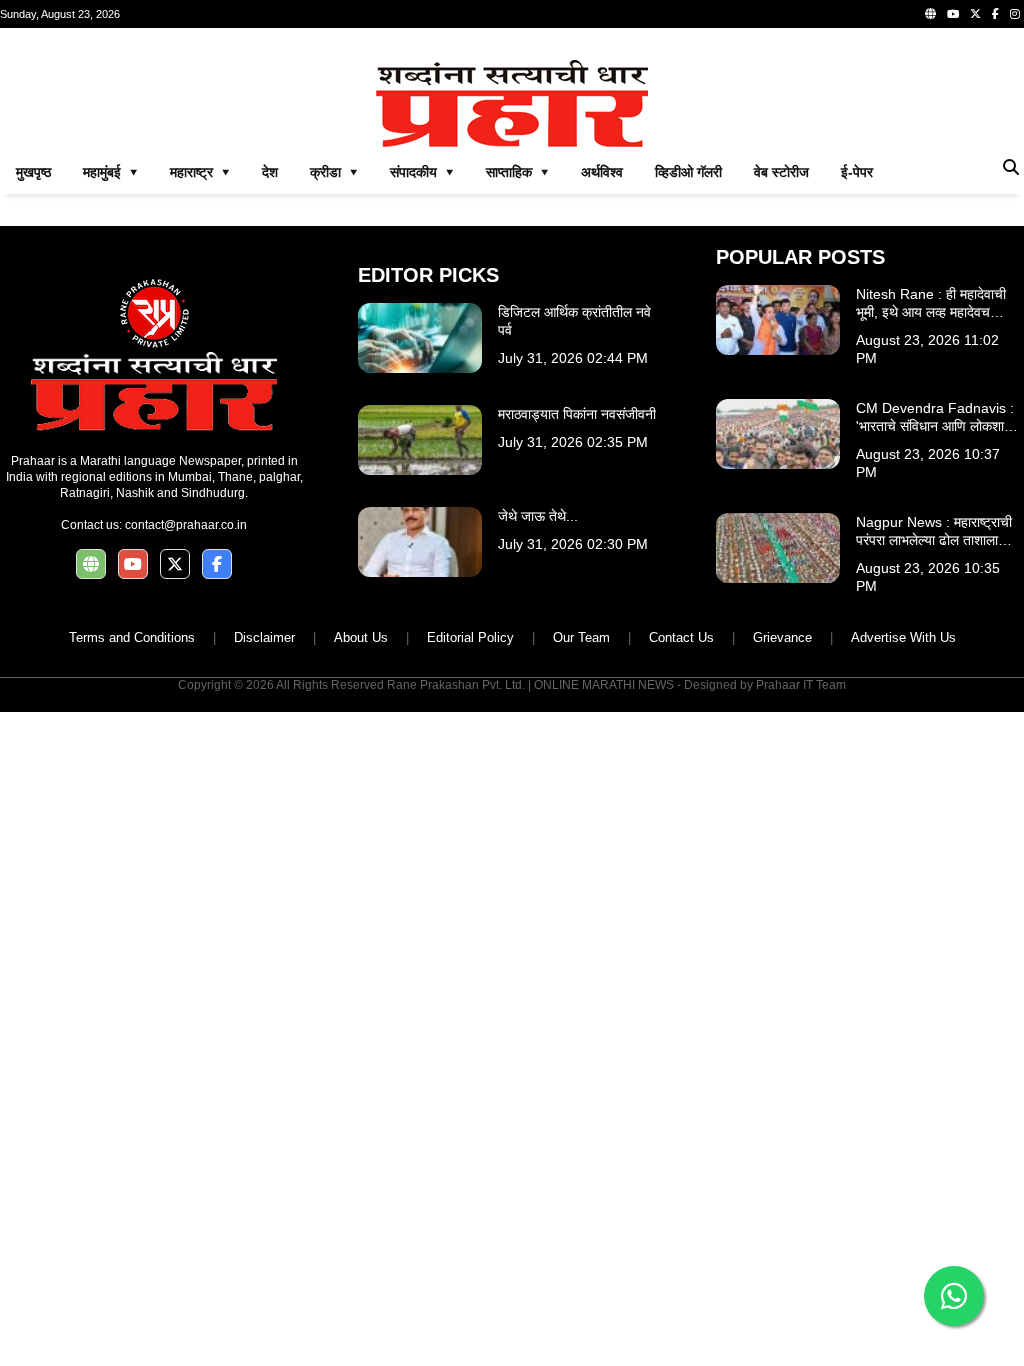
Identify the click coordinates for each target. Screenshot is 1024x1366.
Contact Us (681, 637)
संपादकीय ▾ (422, 172)
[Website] (930, 14)
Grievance (782, 637)
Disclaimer (264, 637)
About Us (361, 637)
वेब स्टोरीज (781, 172)
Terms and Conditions (132, 637)
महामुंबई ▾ (110, 172)
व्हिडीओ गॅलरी (688, 172)
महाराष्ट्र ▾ (200, 172)
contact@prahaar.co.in (186, 525)
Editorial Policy (470, 637)
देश (270, 172)
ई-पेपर (857, 172)
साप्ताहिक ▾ (517, 172)
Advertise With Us (903, 637)
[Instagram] (1015, 14)
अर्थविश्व (602, 172)
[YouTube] (953, 14)
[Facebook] (995, 14)
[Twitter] (975, 14)
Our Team (581, 637)
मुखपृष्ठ (33, 172)
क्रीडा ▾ (334, 172)
